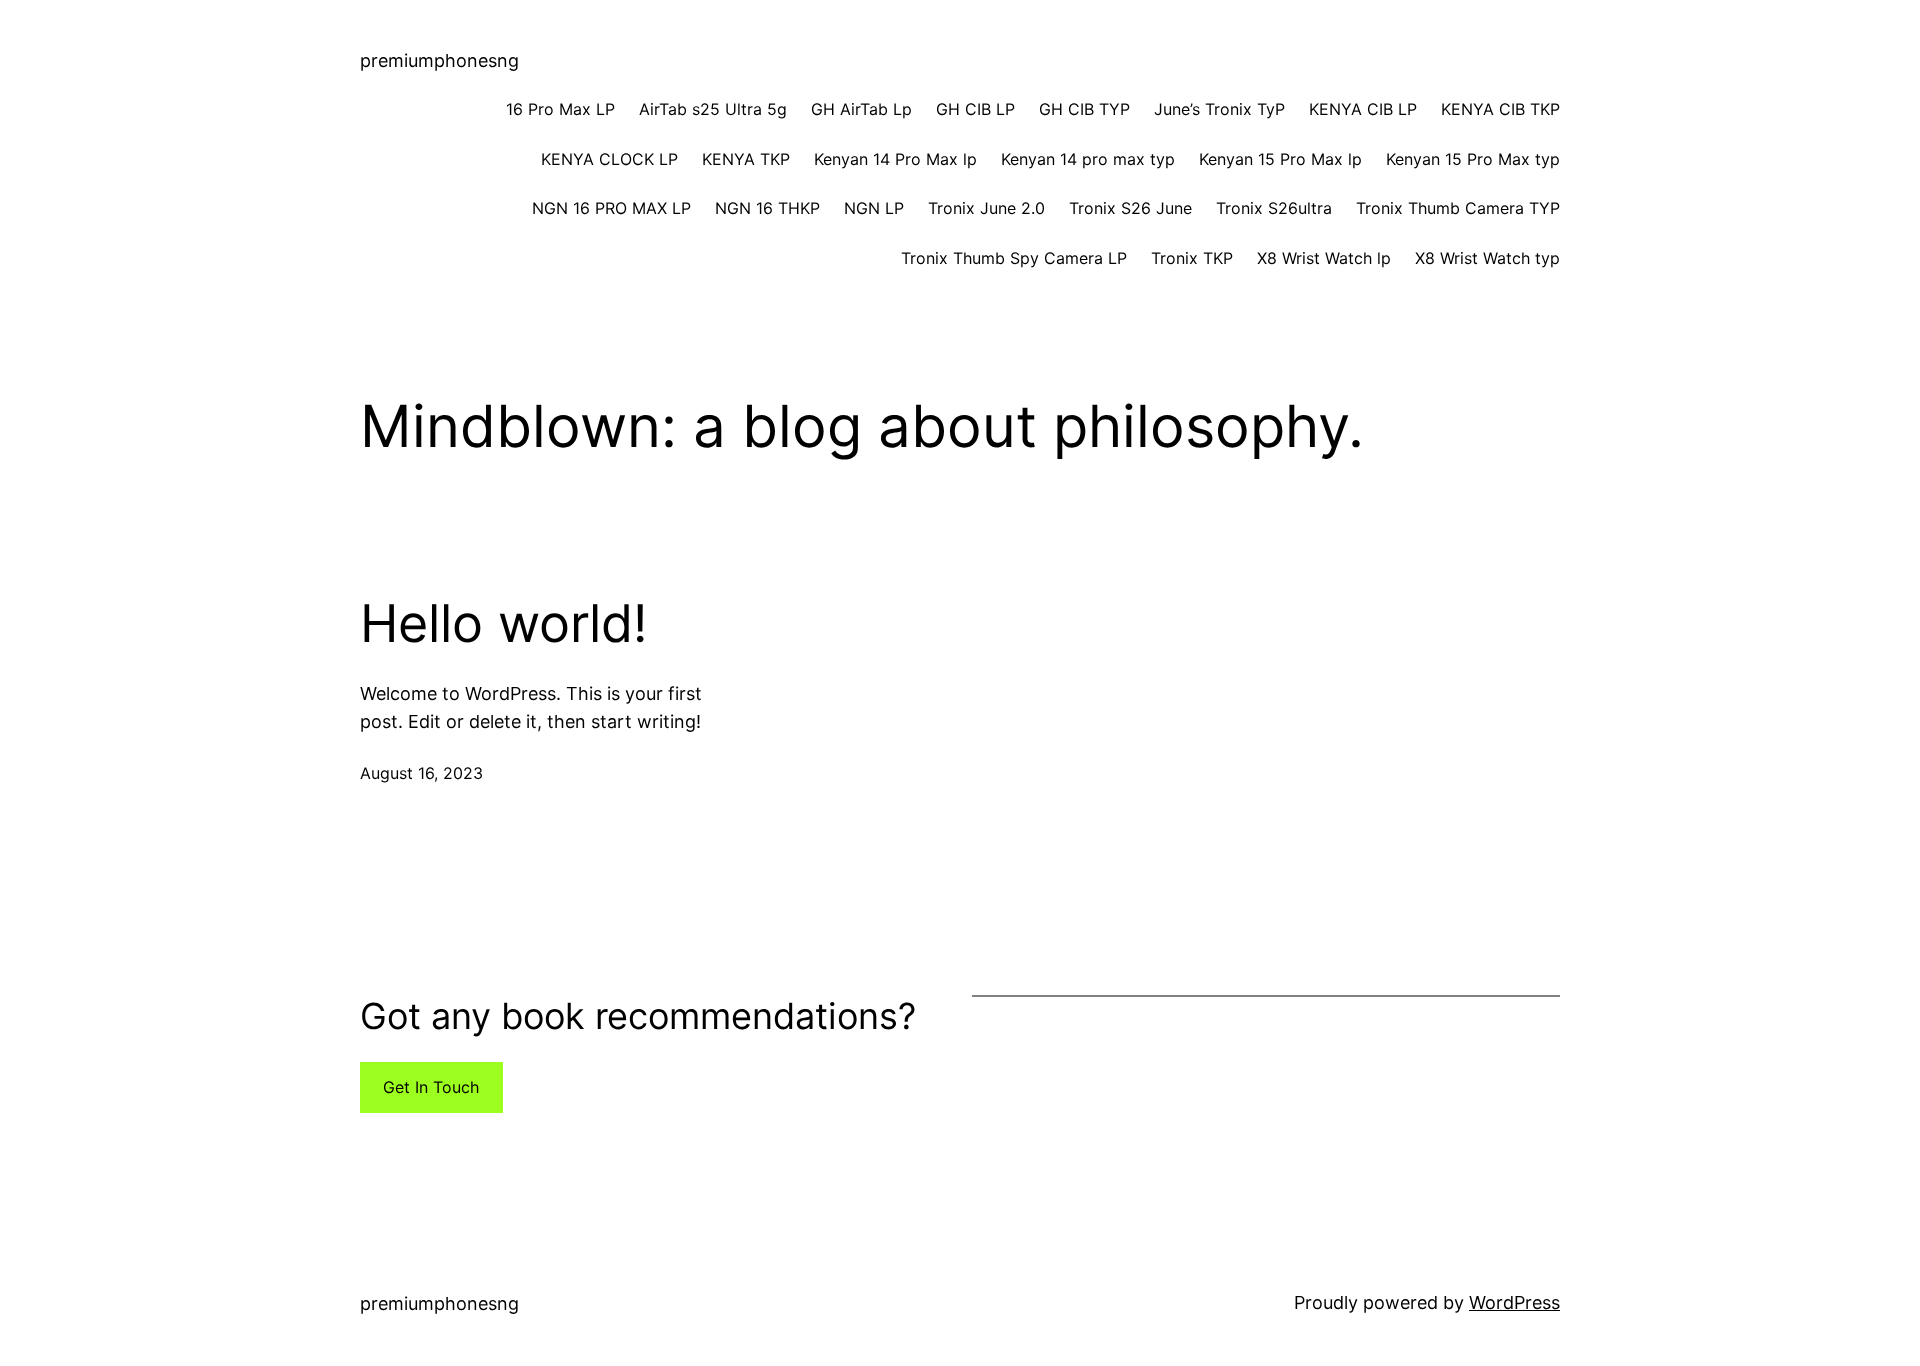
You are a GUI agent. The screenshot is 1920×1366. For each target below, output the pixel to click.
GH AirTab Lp (861, 109)
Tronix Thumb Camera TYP (1458, 208)
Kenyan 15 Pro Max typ (1473, 159)
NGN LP (874, 208)
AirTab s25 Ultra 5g (713, 109)
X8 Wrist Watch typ (1487, 258)
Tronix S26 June (1130, 208)
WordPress (1514, 1302)
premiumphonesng (439, 60)
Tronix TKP (1192, 258)
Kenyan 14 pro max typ (1088, 159)
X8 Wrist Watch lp (1324, 258)
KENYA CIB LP (1363, 109)
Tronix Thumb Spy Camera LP (1014, 258)
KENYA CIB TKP (1500, 109)
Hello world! (503, 624)
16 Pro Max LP (560, 109)
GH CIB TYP (1084, 109)
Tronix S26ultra (1274, 208)
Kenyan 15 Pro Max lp (1280, 159)
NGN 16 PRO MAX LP (611, 208)
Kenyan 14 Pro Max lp (895, 159)
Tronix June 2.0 (986, 208)
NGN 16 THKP (767, 208)
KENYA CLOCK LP (609, 159)
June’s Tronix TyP (1219, 109)
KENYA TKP (746, 159)
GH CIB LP (975, 109)
